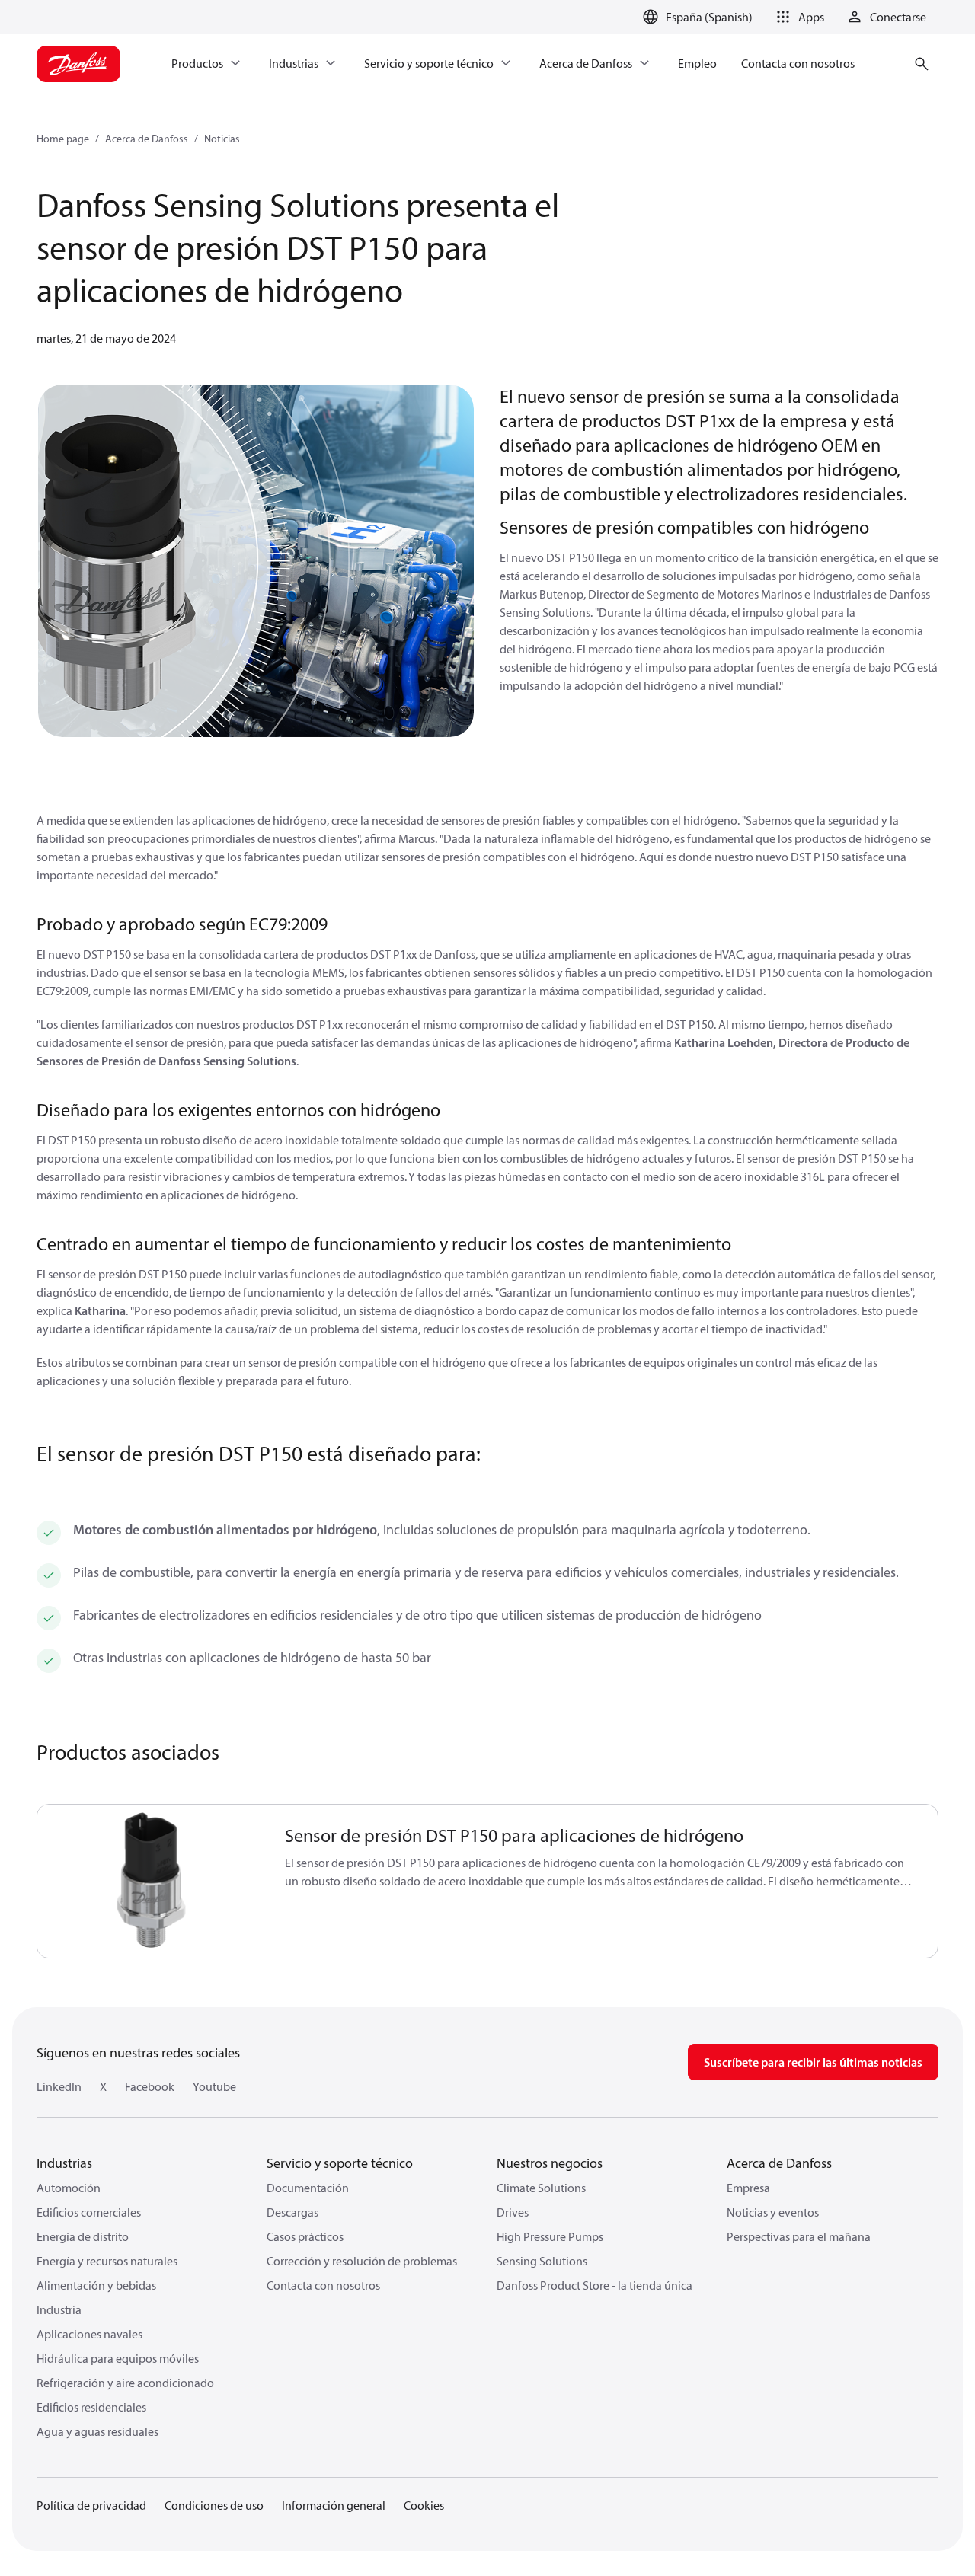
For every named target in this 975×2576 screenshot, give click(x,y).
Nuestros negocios (550, 2163)
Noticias (222, 139)
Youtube (214, 2086)
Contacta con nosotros (323, 2285)
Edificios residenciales (91, 2407)
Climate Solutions (541, 2188)
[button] (798, 17)
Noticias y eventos (773, 2212)
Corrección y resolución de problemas (362, 2261)
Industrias (64, 2163)
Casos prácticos (305, 2236)
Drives (513, 2212)
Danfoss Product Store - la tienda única (595, 2285)
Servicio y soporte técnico (340, 2163)
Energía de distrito (83, 2236)
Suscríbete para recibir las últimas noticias (813, 2062)
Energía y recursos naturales (107, 2261)
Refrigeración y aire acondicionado (125, 2383)
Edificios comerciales (89, 2212)
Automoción (69, 2188)
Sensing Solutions (542, 2261)
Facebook (150, 2086)
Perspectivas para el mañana (799, 2236)
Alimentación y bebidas (96, 2285)
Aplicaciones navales (90, 2334)
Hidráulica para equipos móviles (118, 2358)
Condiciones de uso (214, 2505)
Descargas (292, 2212)
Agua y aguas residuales (97, 2431)
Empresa (748, 2188)
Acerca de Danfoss (147, 139)
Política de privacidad (91, 2505)
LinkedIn (59, 2086)
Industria (59, 2309)
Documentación (308, 2188)
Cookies (424, 2505)
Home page (63, 139)
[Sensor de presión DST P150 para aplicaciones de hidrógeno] (152, 1881)
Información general (334, 2505)
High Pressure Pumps (550, 2236)
